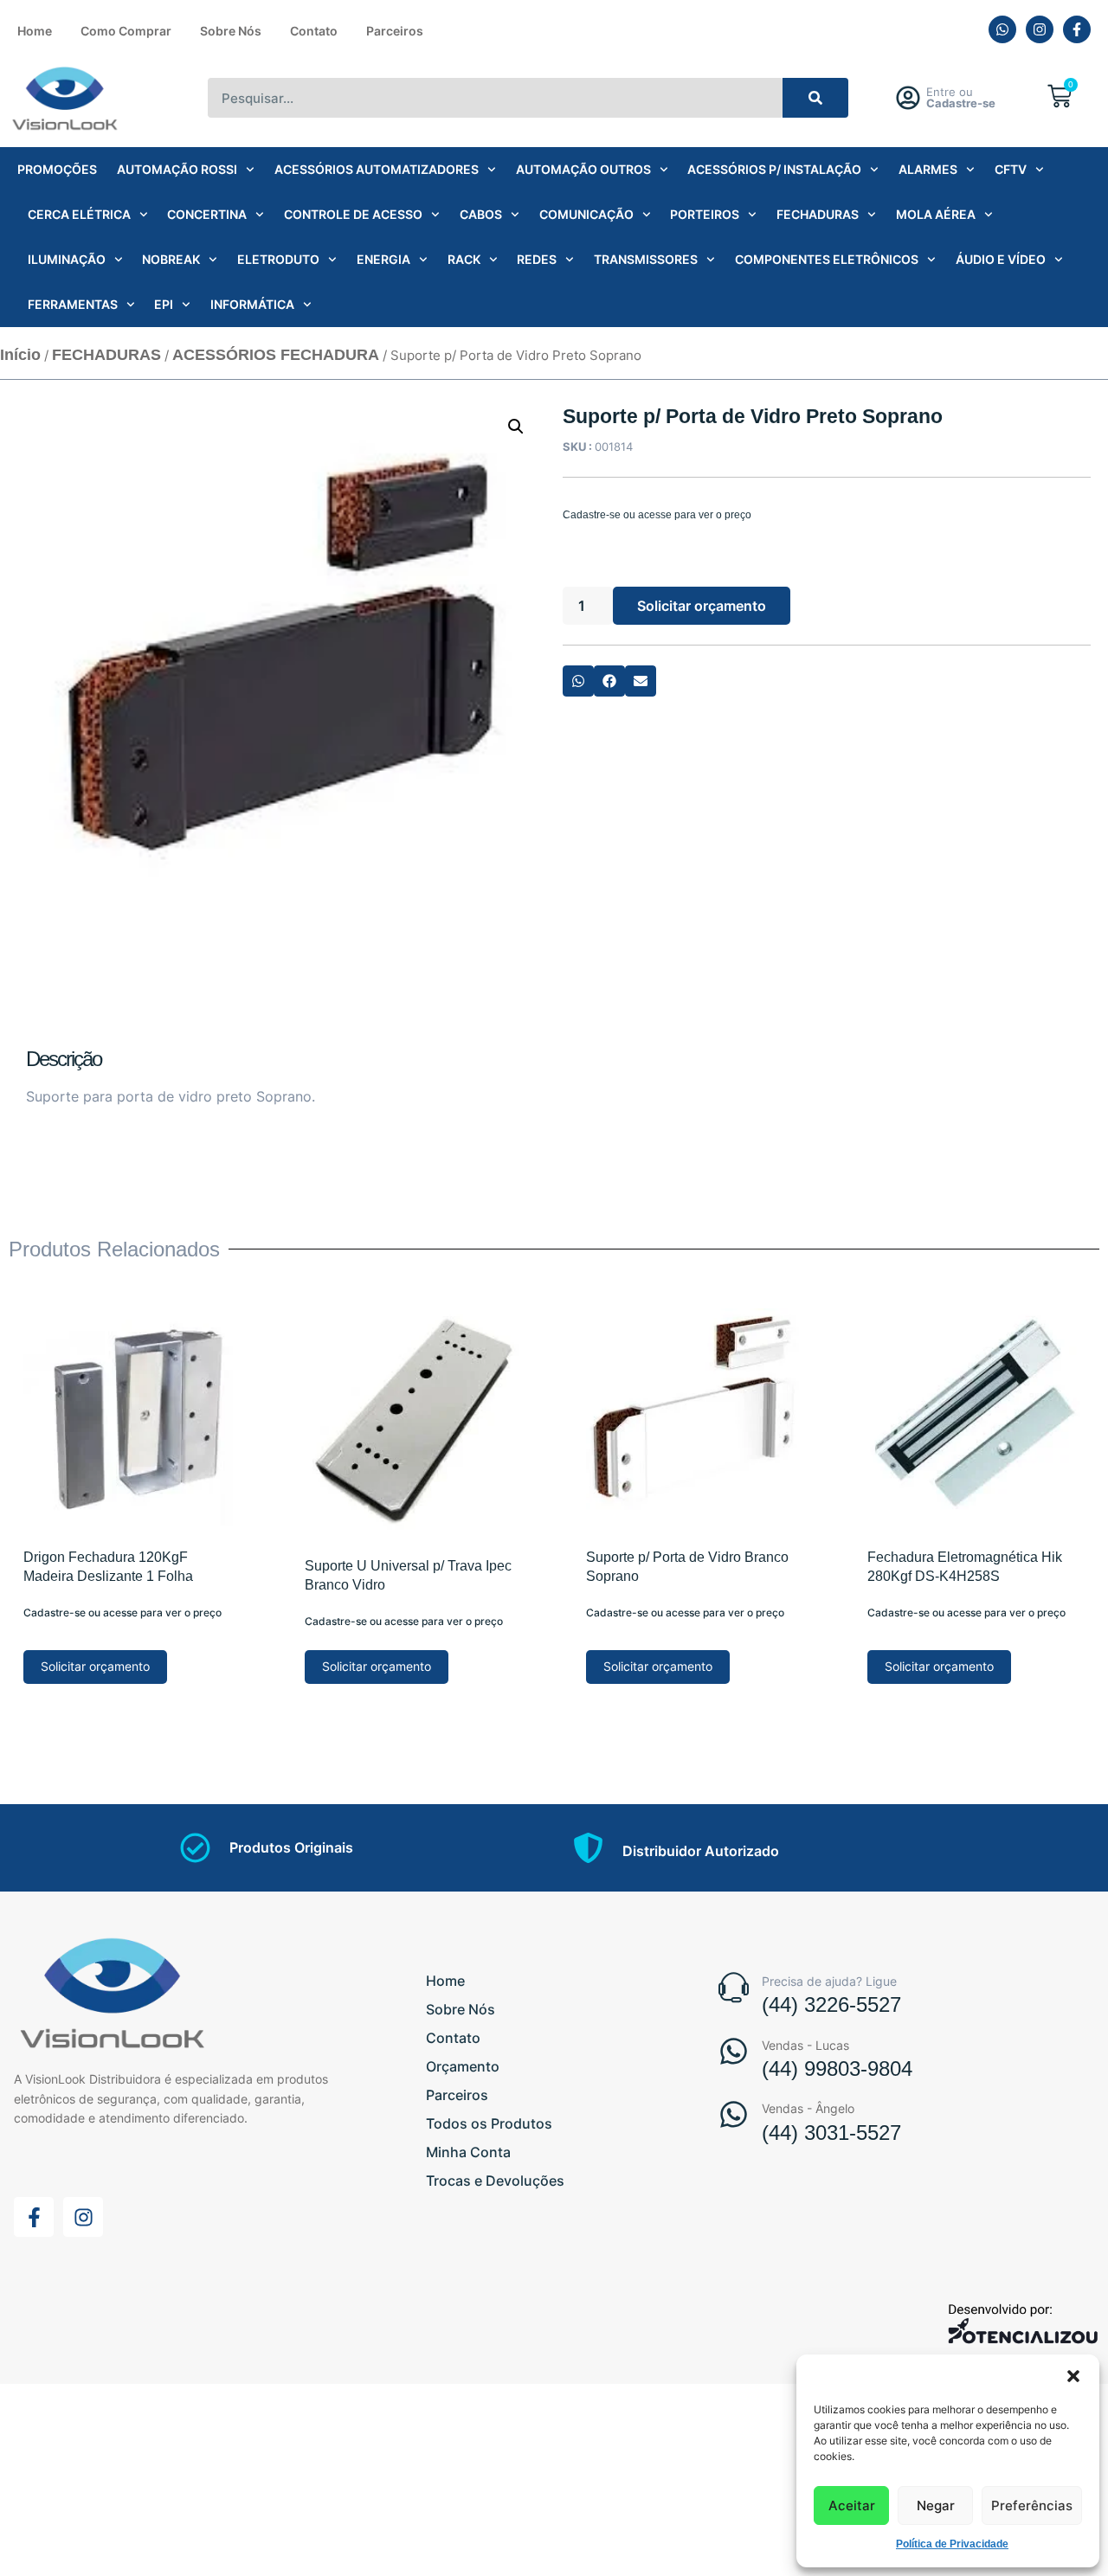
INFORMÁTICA (252, 304)
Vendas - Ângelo (808, 2108)
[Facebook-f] (1077, 29)
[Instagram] (1040, 29)
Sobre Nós (231, 31)
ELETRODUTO (278, 259)
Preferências (1032, 2505)
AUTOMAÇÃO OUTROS (583, 169)
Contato (314, 31)
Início (20, 355)
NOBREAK (171, 259)
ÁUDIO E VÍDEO (1001, 259)
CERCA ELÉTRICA (79, 214)
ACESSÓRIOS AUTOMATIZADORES (377, 169)
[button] (1073, 2376)
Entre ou (961, 97)
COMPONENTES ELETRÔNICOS (827, 259)
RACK (464, 259)
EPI (164, 304)
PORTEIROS (705, 214)
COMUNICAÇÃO (586, 214)
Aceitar (852, 2505)
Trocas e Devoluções (495, 2181)
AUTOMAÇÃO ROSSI (177, 169)
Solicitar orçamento (702, 606)
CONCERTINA (207, 214)
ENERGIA (383, 259)
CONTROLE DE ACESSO (353, 214)
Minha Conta (468, 2152)
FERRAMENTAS (73, 304)
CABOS (481, 214)
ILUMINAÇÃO (67, 259)
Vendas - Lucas (805, 2045)
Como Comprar (126, 31)
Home (35, 31)
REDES (537, 259)
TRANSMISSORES (646, 259)
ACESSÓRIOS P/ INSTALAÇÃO (774, 169)
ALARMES (928, 169)
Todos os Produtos (489, 2123)
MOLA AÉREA (936, 214)
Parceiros (395, 31)
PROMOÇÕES (57, 169)
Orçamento (463, 2066)
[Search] (816, 98)
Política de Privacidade (952, 2544)
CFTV (1011, 169)
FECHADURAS (818, 214)
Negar (936, 2505)
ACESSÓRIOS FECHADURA (276, 355)
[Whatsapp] (1002, 29)
